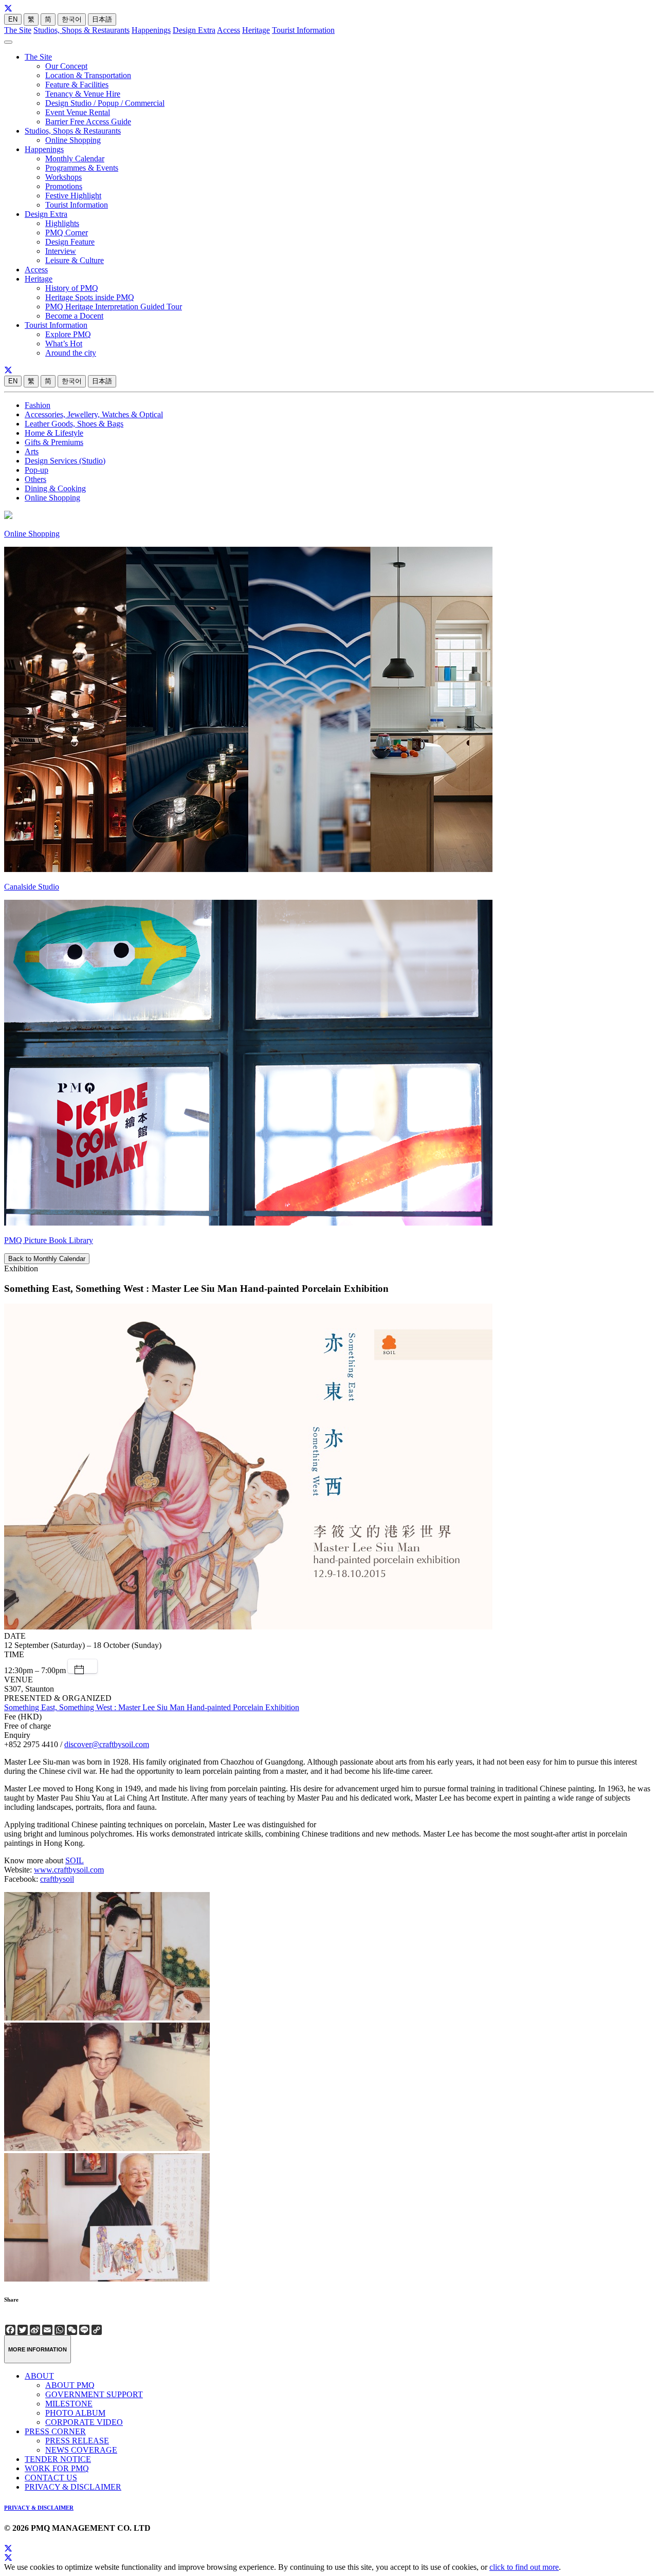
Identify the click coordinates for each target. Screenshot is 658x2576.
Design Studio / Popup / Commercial (105, 103)
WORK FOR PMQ (57, 2468)
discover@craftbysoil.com (107, 1744)
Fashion (38, 405)
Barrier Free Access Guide (88, 122)
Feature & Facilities (77, 85)
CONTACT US (51, 2478)
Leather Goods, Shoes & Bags (74, 424)
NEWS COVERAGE (81, 2450)
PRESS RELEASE (77, 2441)
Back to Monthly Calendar (47, 1259)
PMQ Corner (67, 233)
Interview (61, 251)
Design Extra (194, 30)
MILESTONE (69, 2404)
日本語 (102, 19)
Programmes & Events (82, 168)
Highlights (62, 223)
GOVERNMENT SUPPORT (94, 2394)
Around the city (71, 353)
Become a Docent (74, 316)
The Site (18, 30)
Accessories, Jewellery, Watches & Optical (94, 414)
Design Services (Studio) (65, 461)
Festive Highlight (73, 196)
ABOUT (39, 2376)
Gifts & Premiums (54, 442)
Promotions (64, 186)
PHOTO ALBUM (75, 2413)
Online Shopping (73, 140)
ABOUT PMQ (70, 2385)
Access (229, 30)
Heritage (256, 30)
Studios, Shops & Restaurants (81, 30)
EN (13, 19)
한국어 (72, 19)
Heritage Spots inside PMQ (90, 297)
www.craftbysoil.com (69, 1870)
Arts (32, 451)
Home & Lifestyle (54, 433)
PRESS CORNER (55, 2431)
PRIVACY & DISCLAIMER (73, 2487)
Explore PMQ (68, 334)
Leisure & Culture (75, 260)
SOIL (75, 1860)
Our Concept (66, 66)
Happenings (151, 30)
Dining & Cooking (55, 488)
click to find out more (524, 2567)
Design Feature (70, 242)
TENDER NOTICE (58, 2459)
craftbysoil (57, 1879)
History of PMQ (72, 288)
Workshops (63, 177)
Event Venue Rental (78, 112)
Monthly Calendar (75, 159)
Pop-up (36, 470)
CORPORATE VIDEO (84, 2422)
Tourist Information (303, 30)
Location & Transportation (88, 75)
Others (35, 479)
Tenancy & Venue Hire (83, 94)
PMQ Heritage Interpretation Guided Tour (114, 307)
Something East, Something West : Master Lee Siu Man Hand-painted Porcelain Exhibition (152, 1707)
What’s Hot (64, 344)
